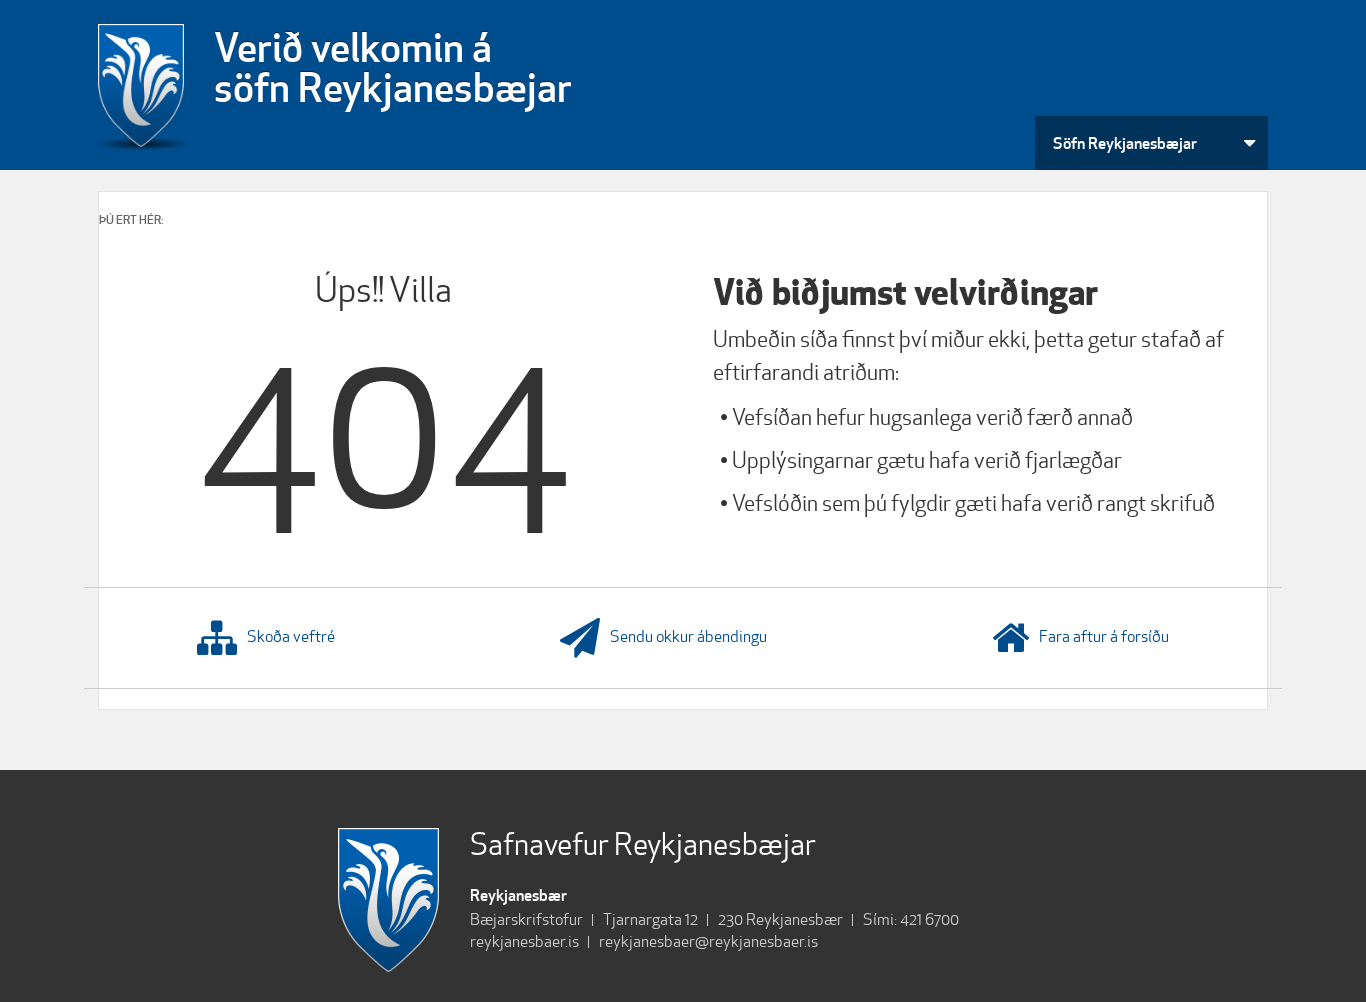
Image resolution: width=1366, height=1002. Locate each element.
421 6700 (929, 919)
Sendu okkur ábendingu (688, 636)
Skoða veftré (291, 636)
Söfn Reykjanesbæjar (1125, 143)
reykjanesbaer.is (524, 941)
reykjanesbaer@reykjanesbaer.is (708, 941)
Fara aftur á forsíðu (1104, 636)
